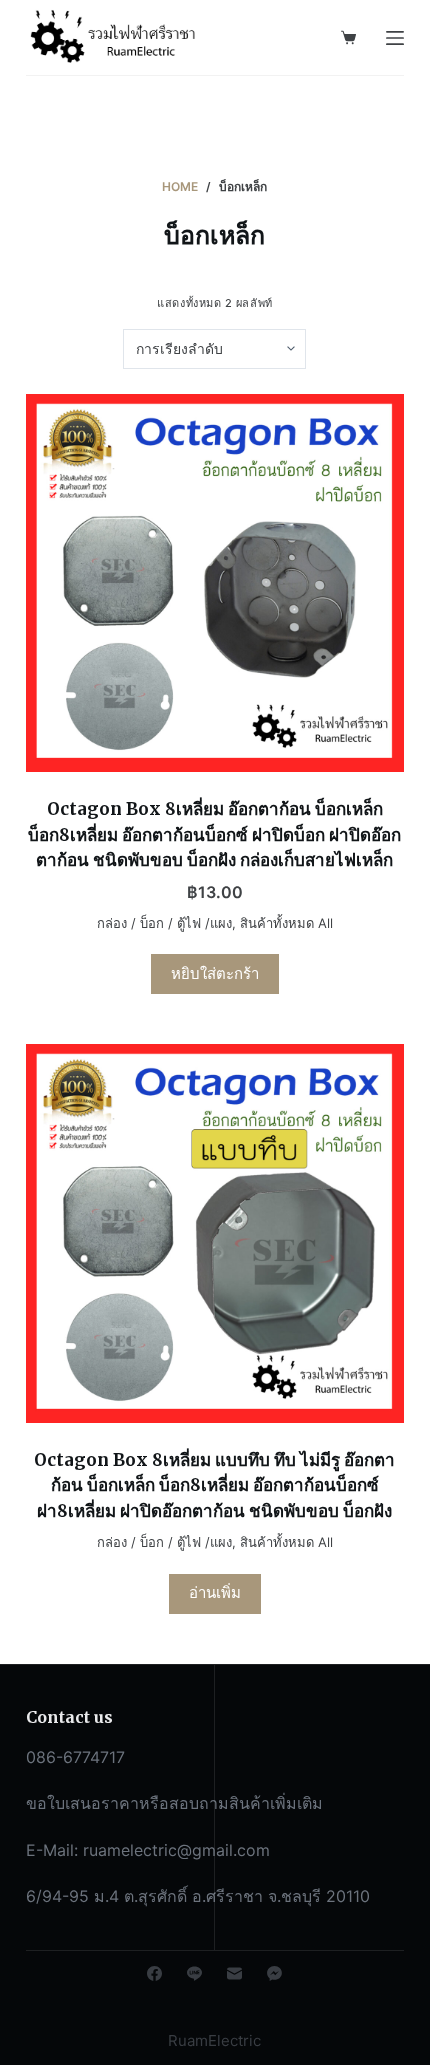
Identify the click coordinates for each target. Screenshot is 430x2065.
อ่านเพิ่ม (215, 1592)
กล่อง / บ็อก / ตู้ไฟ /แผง (164, 923)
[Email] (234, 1973)
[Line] (194, 1973)
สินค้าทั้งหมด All (286, 923)
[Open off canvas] (395, 38)
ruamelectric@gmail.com (176, 1850)
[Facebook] (154, 1973)
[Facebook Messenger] (274, 1973)
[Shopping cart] (348, 37)
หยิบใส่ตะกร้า (215, 973)
